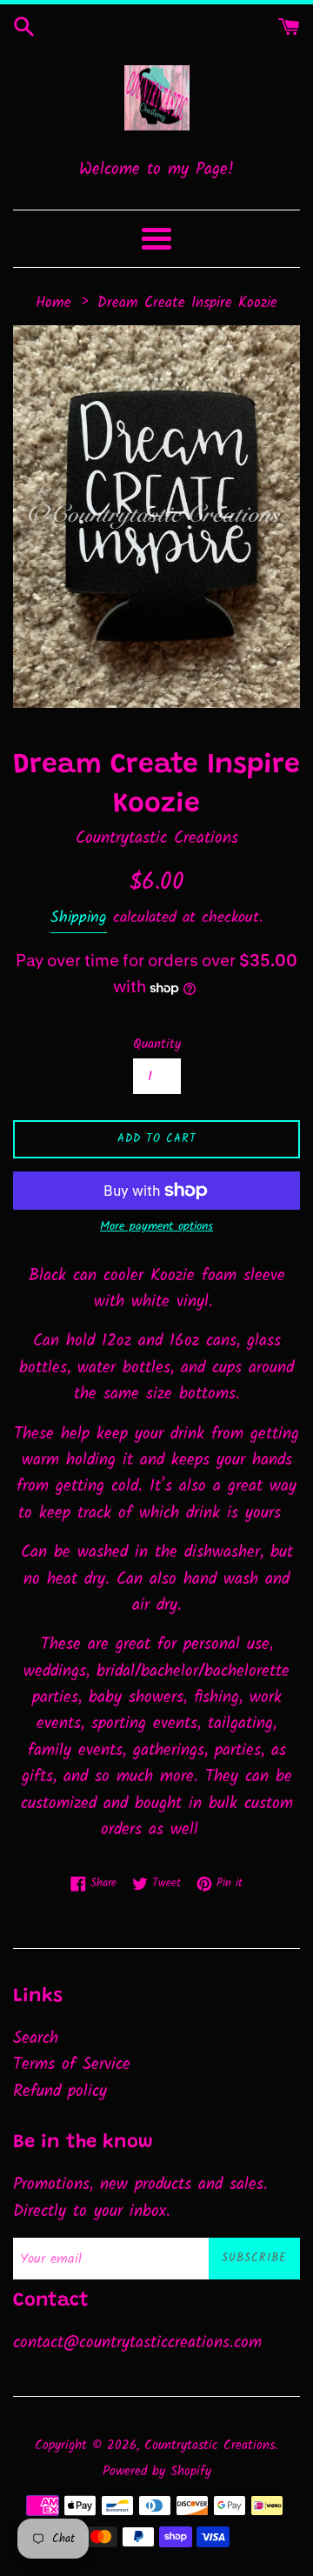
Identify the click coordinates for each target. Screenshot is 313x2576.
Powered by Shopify (157, 2472)
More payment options (156, 1226)
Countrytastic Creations (210, 2446)
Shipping (79, 918)
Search (36, 2039)
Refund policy (60, 2092)
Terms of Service (72, 2065)
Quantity (157, 1044)
